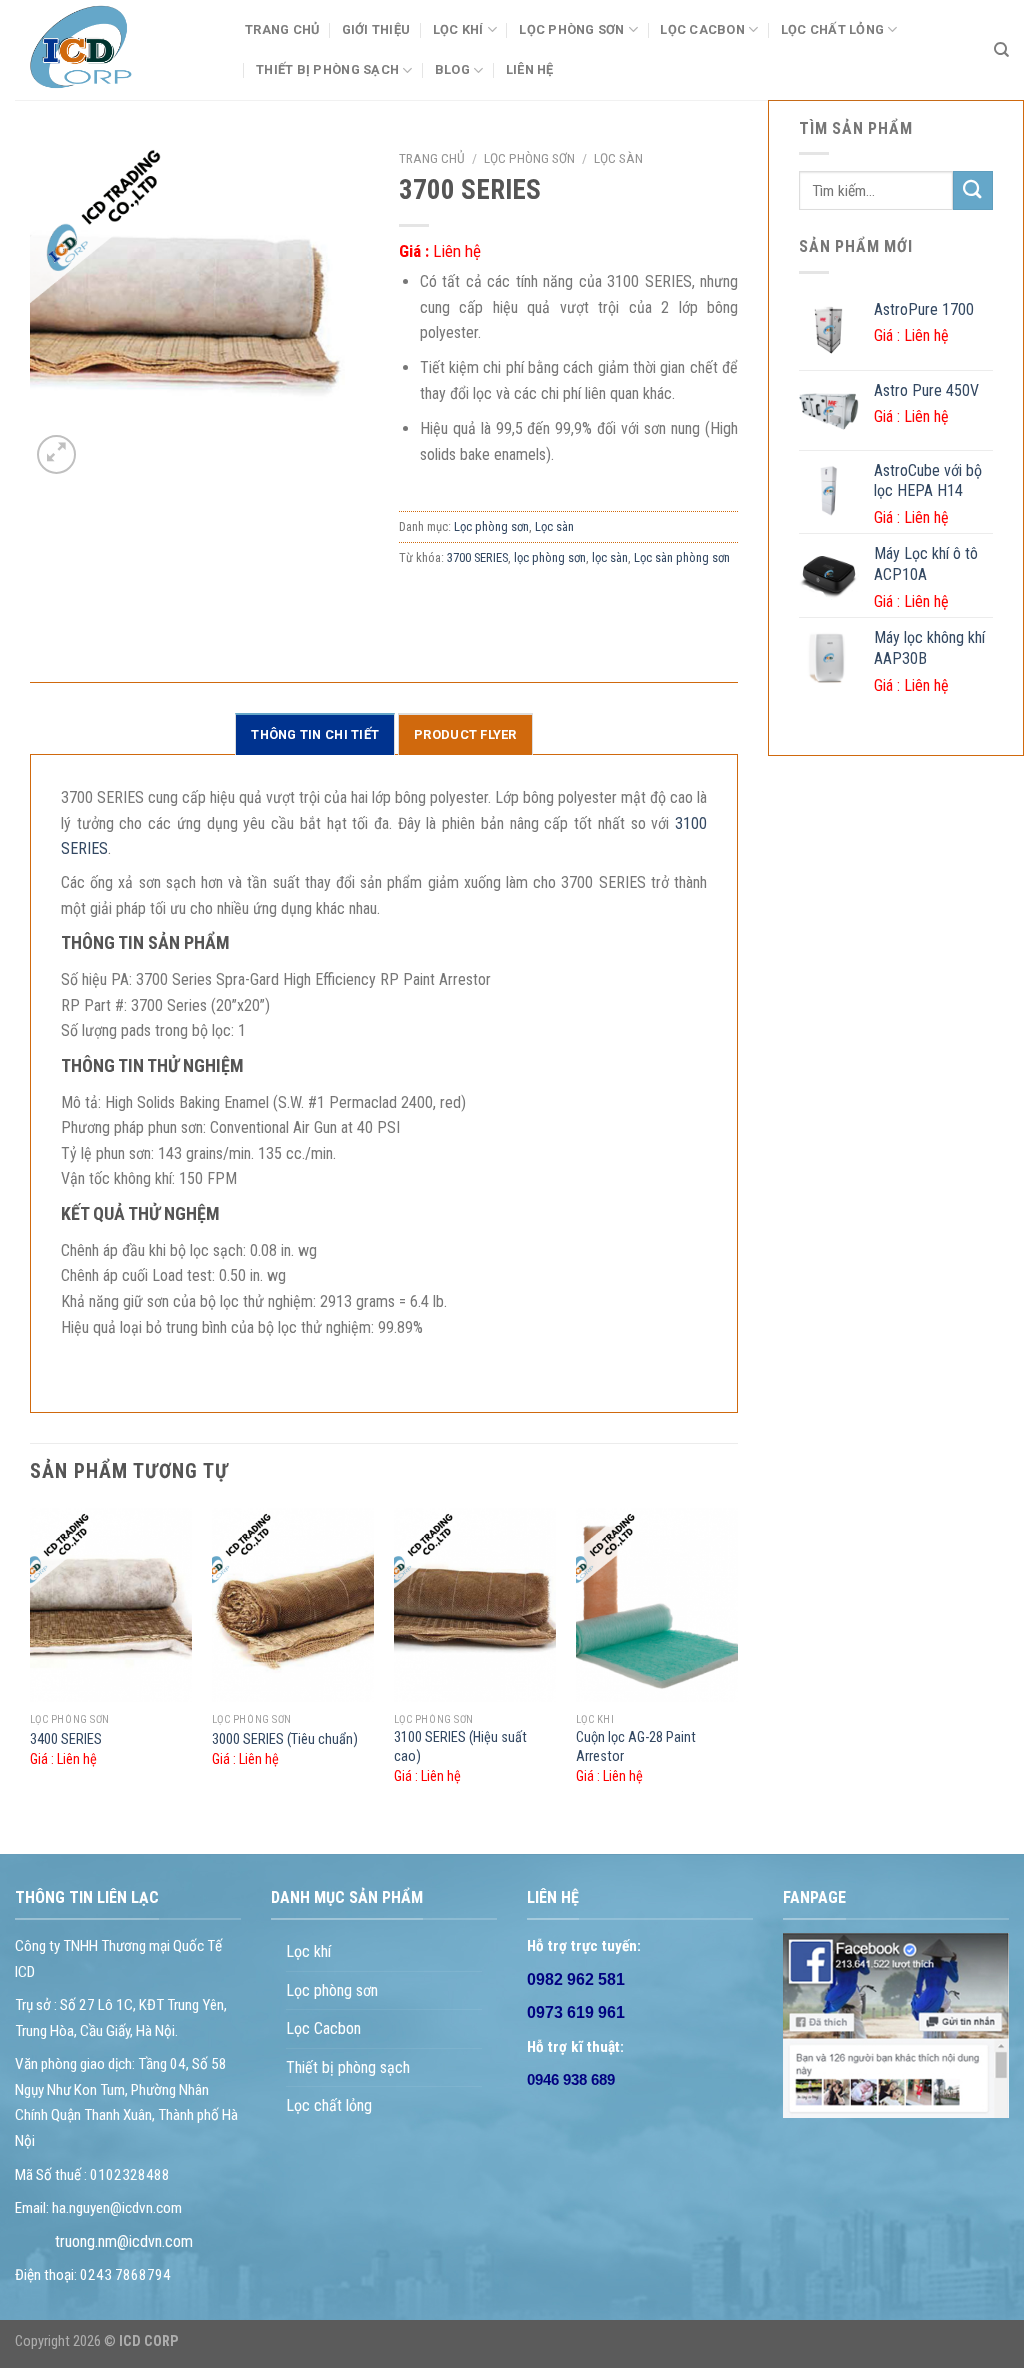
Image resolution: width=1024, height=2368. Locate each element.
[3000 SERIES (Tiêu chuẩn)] (293, 1605)
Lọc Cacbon (702, 29)
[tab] (315, 734)
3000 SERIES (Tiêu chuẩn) (285, 1739)
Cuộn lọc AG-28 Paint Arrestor (636, 1747)
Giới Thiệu (376, 29)
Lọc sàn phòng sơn (682, 557)
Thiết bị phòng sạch (348, 2067)
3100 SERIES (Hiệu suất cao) (460, 1747)
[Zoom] (56, 454)
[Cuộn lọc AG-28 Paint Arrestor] (657, 1605)
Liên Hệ (530, 69)
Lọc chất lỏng (832, 29)
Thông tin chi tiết (315, 734)
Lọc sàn (618, 158)
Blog (452, 69)
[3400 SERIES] (111, 1605)
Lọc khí (308, 1951)
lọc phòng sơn (550, 557)
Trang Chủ (282, 29)
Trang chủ (432, 158)
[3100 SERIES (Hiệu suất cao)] (475, 1605)
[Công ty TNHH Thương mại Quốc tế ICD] (115, 50)
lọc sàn (610, 557)
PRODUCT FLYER (465, 734)
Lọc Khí (458, 29)
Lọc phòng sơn (571, 29)
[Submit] (973, 190)
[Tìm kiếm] (1001, 50)
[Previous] (31, 1664)
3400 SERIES (66, 1739)
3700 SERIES (477, 557)
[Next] (737, 1664)
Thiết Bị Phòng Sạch (327, 69)
